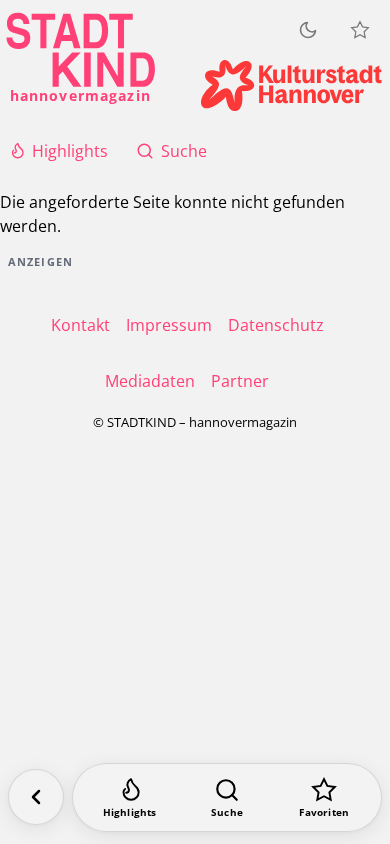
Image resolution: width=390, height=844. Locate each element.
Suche (184, 151)
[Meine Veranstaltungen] (360, 30)
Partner (240, 381)
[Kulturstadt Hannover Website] (291, 85)
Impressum (169, 325)
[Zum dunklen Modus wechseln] (308, 30)
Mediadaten (150, 381)
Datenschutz (276, 325)
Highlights (70, 151)
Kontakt (80, 325)
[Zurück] (36, 797)
